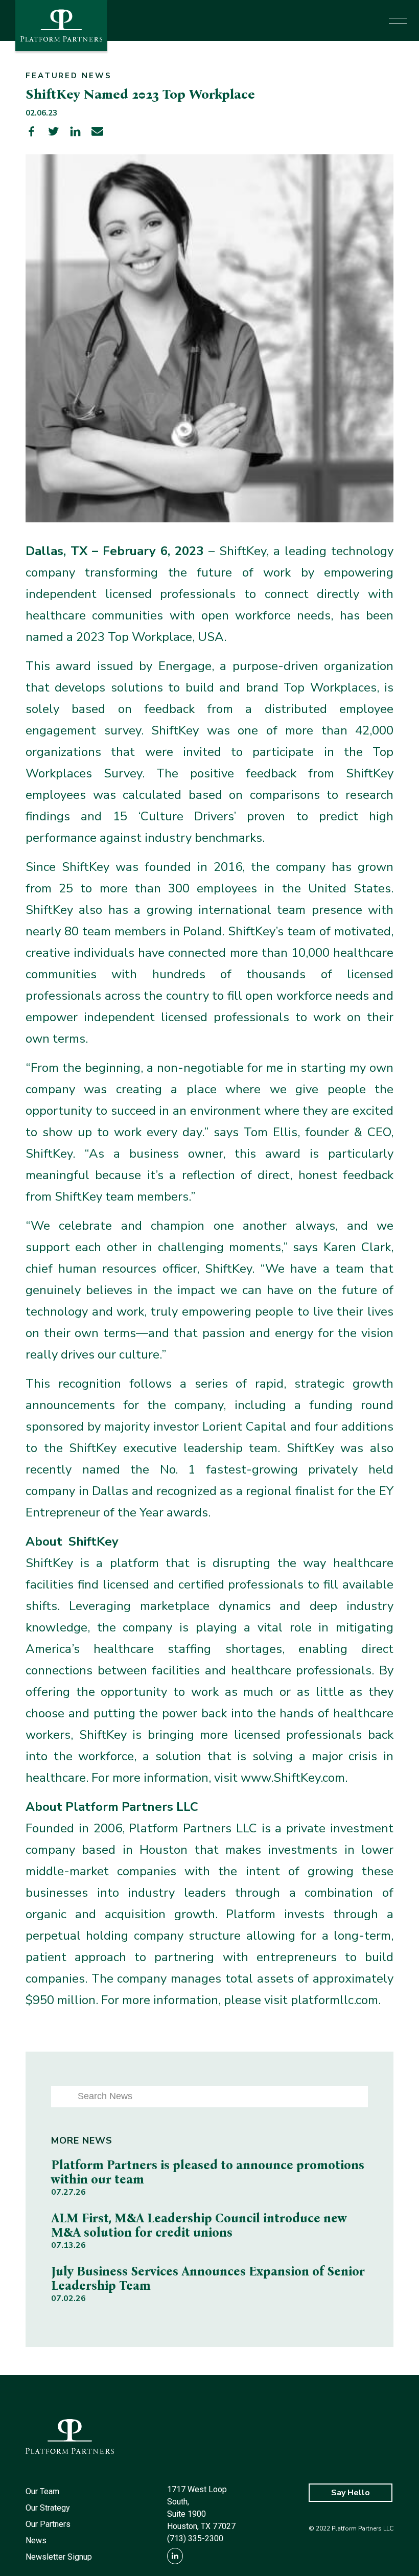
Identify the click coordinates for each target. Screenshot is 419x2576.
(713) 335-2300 (195, 2538)
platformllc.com (334, 2000)
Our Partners (48, 2524)
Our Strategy (48, 2508)
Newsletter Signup (59, 2557)
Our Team (42, 2491)
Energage (185, 666)
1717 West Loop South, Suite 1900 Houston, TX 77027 (201, 2508)
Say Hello (351, 2493)
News (36, 2540)
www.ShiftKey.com (293, 1778)
